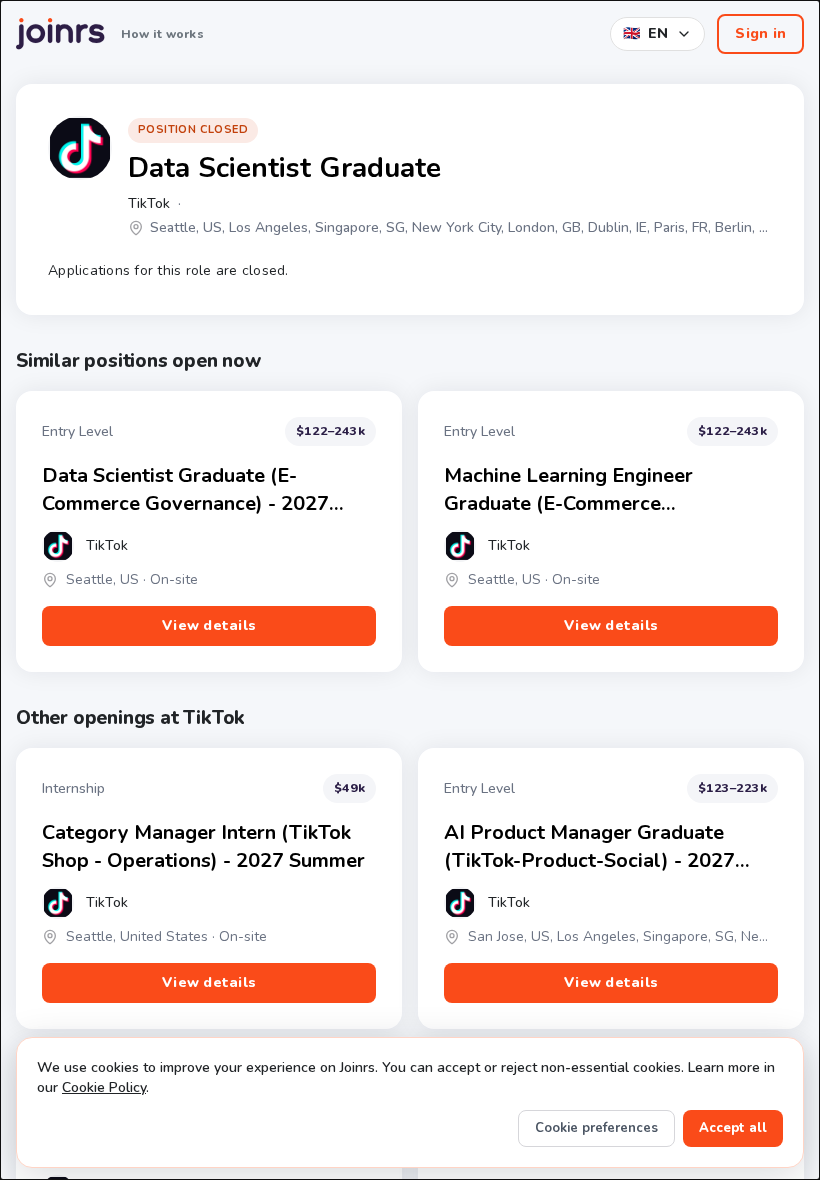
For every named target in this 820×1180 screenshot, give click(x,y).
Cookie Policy (104, 1087)
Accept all (733, 1128)
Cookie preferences (596, 1128)
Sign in (760, 33)
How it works (162, 34)
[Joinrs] (60, 34)
